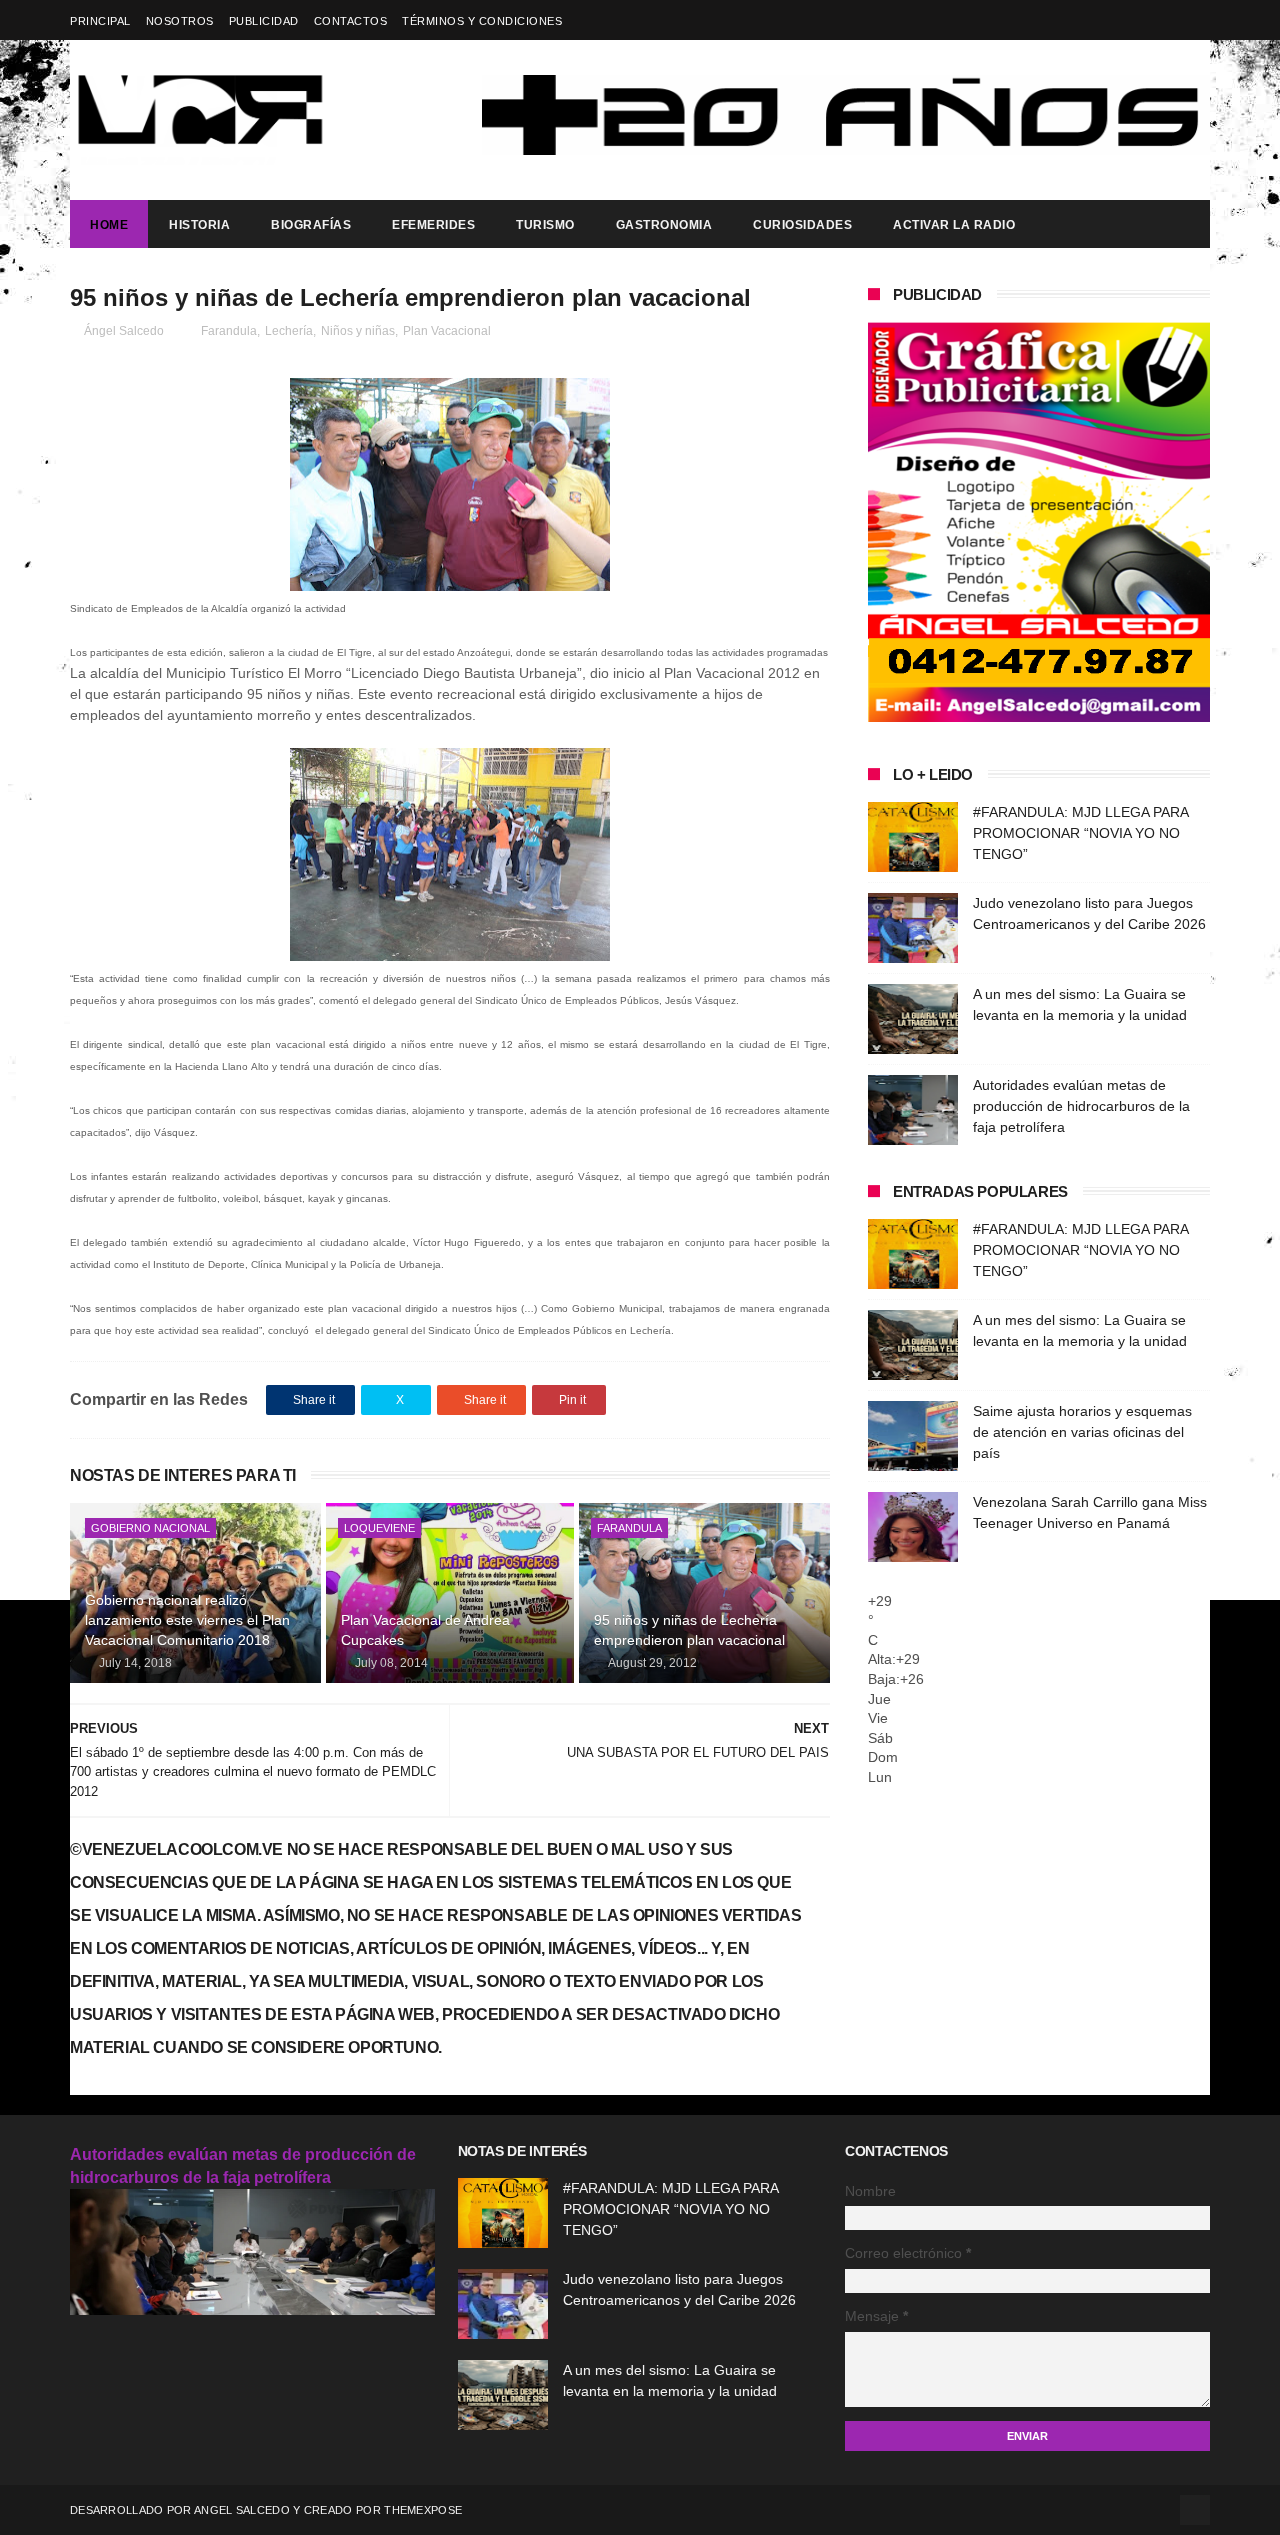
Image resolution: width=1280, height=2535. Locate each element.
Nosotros (180, 21)
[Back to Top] (1195, 2510)
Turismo (545, 225)
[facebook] (1197, 20)
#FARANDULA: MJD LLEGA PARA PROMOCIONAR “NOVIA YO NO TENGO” (1080, 833)
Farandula (229, 331)
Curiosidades (802, 225)
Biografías (311, 225)
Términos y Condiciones (482, 21)
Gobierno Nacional (150, 1528)
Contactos (351, 21)
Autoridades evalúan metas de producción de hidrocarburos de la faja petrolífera (1081, 1106)
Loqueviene (379, 1528)
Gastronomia (664, 225)
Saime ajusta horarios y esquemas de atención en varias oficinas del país (1082, 1432)
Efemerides (433, 225)
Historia (199, 225)
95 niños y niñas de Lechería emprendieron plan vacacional (689, 1630)
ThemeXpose (423, 2510)
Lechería (289, 331)
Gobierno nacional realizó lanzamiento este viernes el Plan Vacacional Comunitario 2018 (187, 1619)
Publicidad (264, 21)
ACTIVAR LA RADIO (954, 225)
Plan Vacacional (447, 331)
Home (109, 225)
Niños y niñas (358, 331)
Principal (100, 21)
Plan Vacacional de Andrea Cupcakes (425, 1630)
